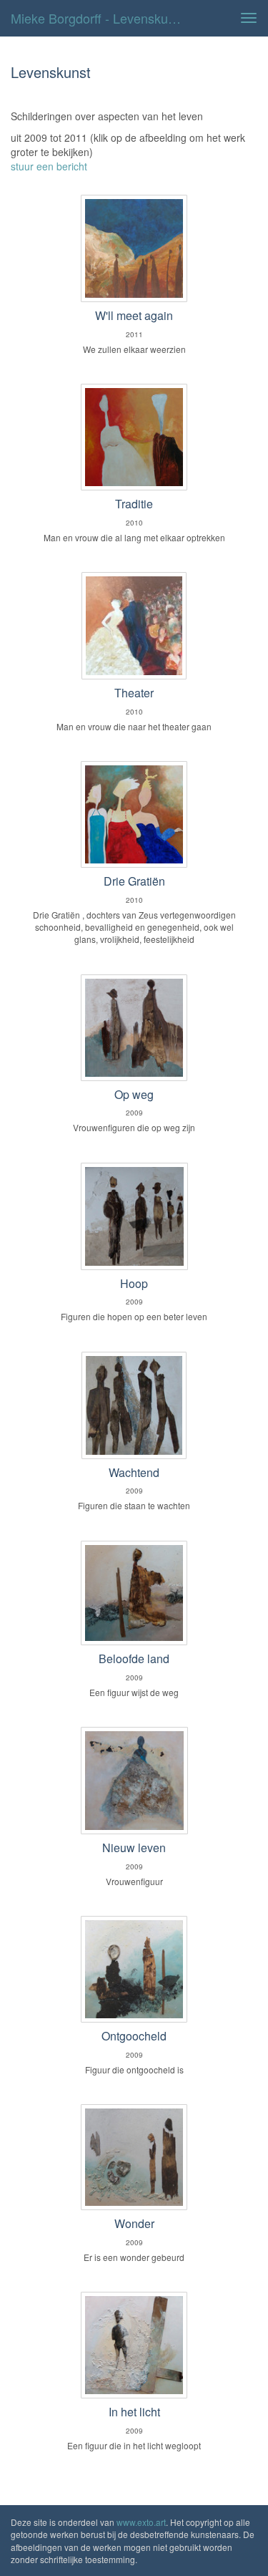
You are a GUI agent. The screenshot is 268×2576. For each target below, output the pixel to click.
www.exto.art (141, 2522)
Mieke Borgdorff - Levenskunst (98, 18)
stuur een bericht (49, 166)
